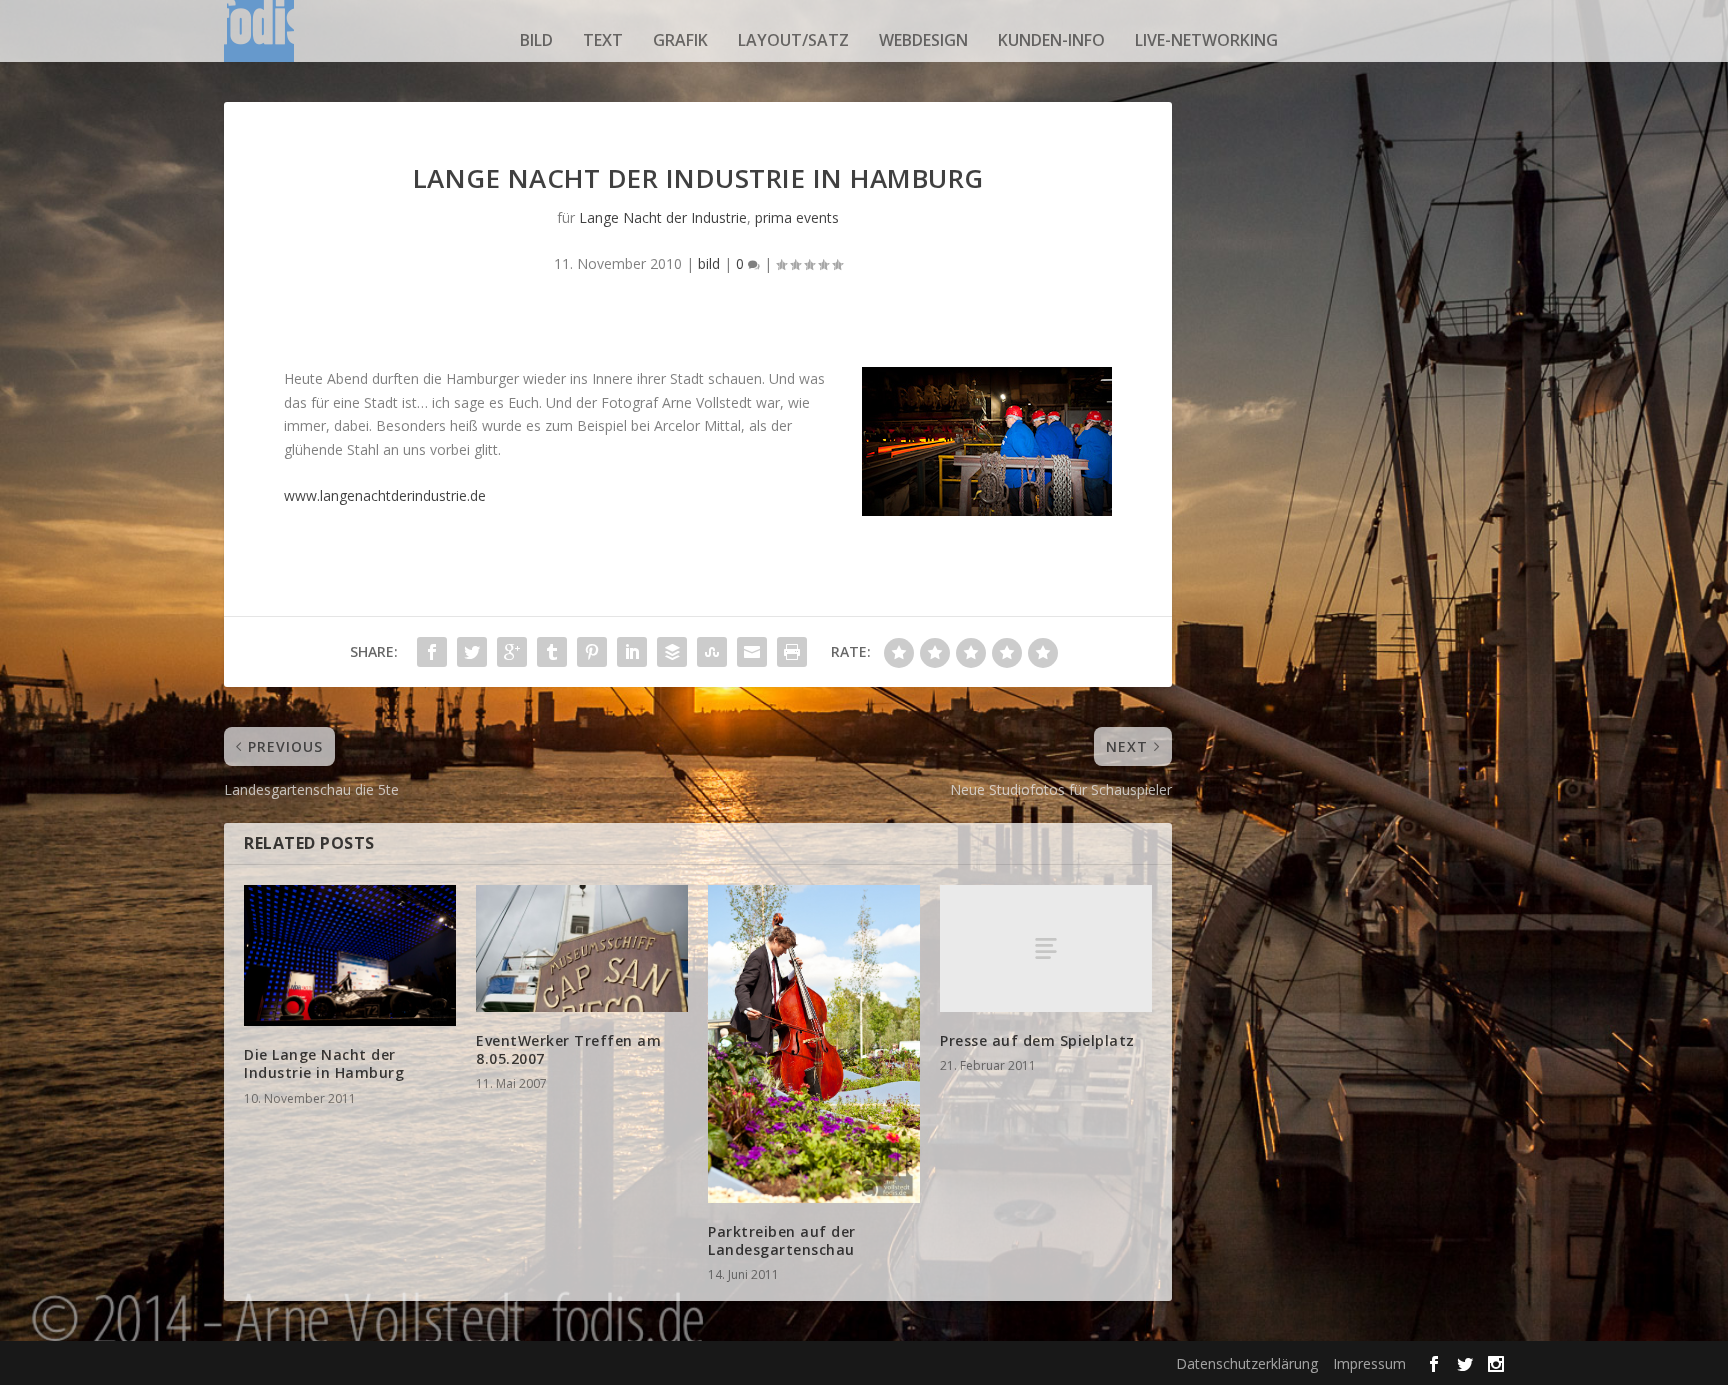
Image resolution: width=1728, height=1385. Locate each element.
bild (536, 40)
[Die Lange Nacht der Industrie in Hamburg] (350, 955)
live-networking (1206, 40)
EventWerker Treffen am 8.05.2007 (568, 1049)
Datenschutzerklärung (1247, 1363)
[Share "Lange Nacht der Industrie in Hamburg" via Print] (792, 652)
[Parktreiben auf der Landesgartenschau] (814, 1044)
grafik (680, 40)
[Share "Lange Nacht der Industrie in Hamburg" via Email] (752, 652)
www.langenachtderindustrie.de (385, 495)
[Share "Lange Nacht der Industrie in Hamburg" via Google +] (512, 652)
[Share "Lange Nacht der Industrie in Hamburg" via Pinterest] (592, 652)
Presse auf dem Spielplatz (1037, 1040)
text (603, 40)
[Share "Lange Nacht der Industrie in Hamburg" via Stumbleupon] (712, 652)
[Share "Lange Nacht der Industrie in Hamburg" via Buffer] (672, 652)
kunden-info (1051, 40)
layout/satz (793, 40)
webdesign (923, 40)
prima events (797, 217)
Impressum (1369, 1363)
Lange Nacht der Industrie (663, 217)
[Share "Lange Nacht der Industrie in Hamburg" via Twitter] (472, 652)
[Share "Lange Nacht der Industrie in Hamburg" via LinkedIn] (632, 652)
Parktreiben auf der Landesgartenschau (782, 1240)
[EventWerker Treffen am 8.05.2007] (582, 948)
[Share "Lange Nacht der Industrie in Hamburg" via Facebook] (432, 652)
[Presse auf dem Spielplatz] (1046, 948)
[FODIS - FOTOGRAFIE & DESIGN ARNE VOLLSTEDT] (259, 40)
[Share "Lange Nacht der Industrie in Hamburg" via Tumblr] (552, 652)
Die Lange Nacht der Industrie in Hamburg (324, 1063)
